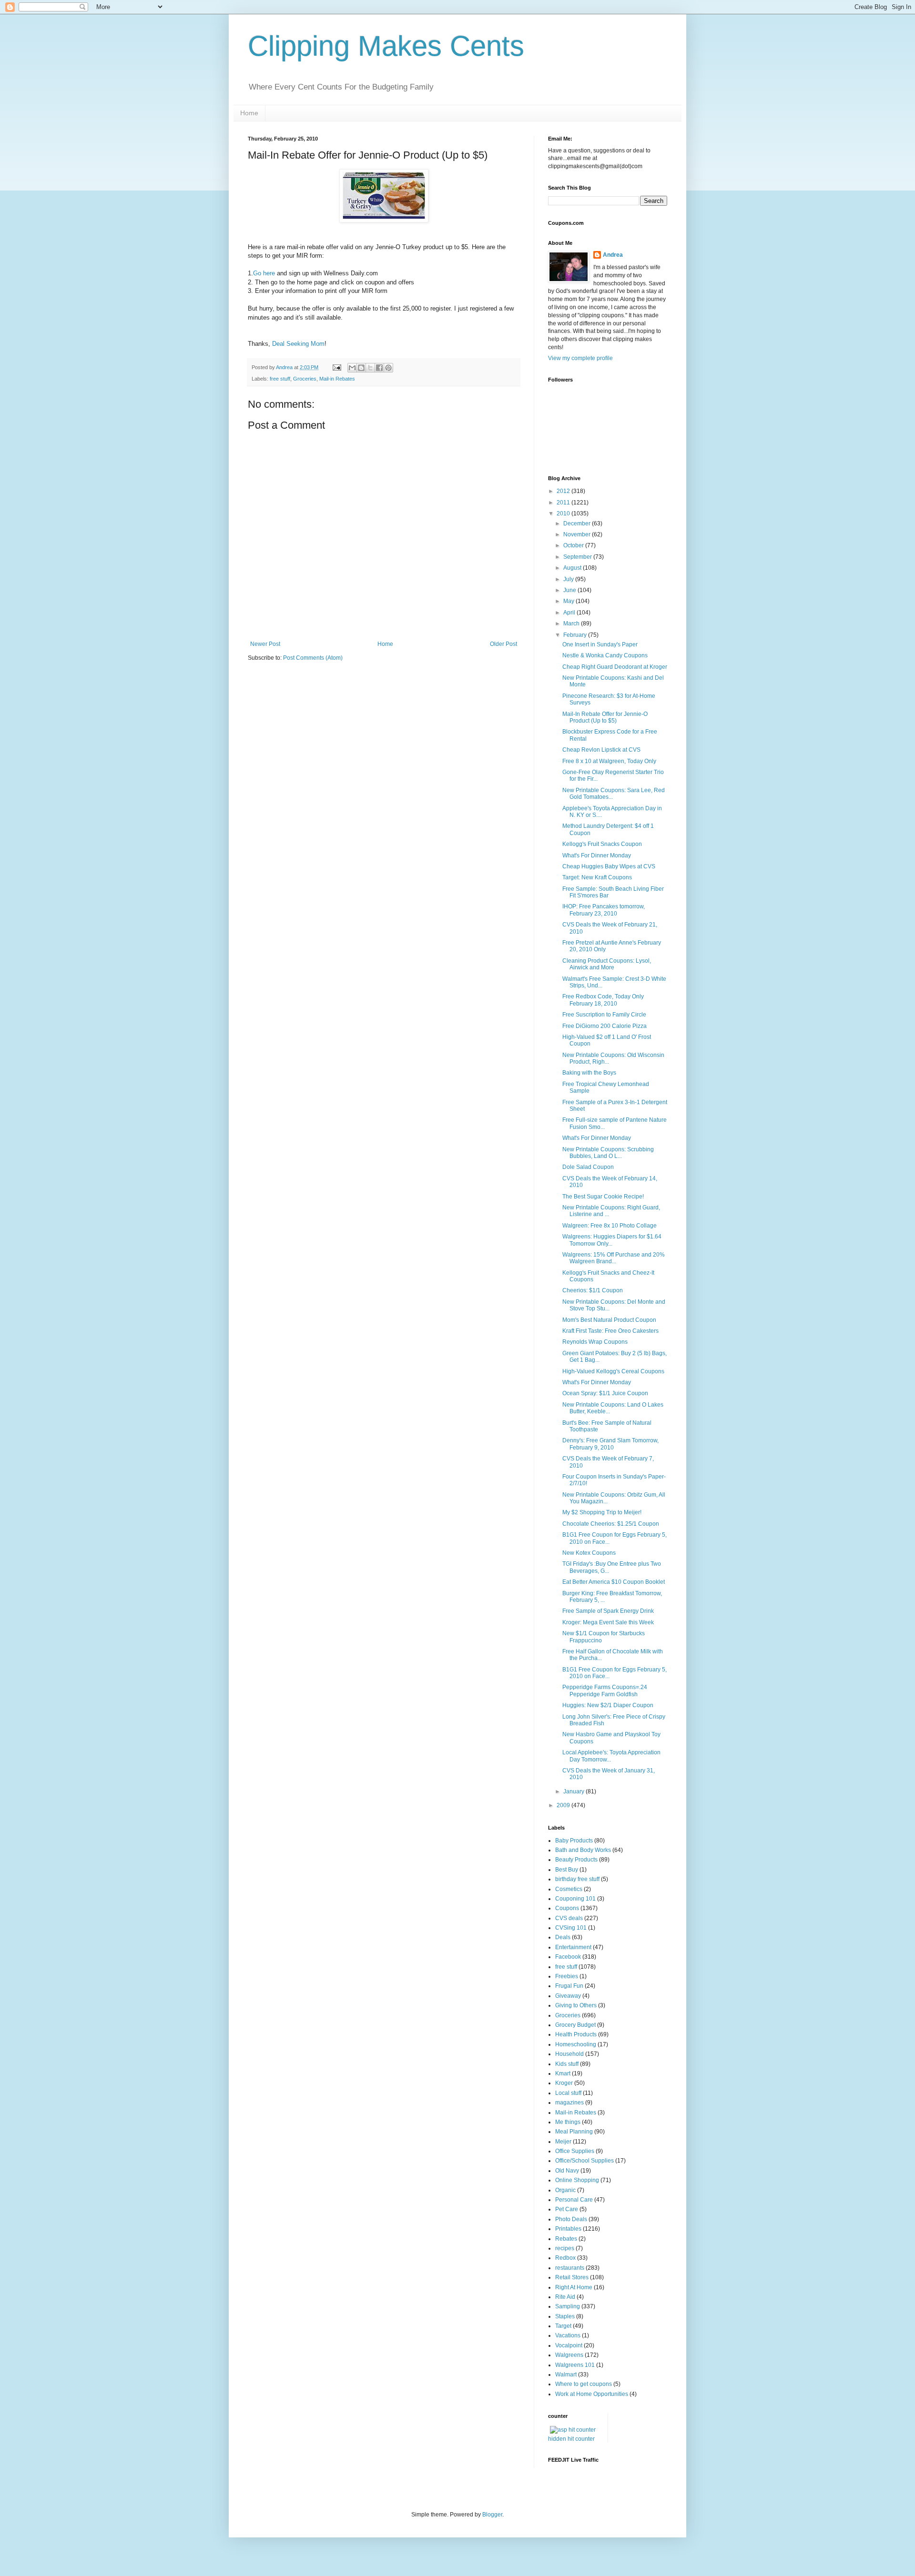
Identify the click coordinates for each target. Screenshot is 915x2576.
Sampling (568, 2306)
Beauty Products (576, 1860)
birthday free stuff (577, 1879)
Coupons (567, 1908)
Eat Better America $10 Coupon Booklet (614, 1582)
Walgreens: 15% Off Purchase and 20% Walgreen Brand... (614, 1258)
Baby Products (574, 1841)
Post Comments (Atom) (313, 658)
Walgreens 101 (575, 2365)
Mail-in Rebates (337, 379)
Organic (565, 2190)
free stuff (280, 379)
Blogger (492, 2515)
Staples (565, 2316)
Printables (568, 2229)
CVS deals (569, 1918)
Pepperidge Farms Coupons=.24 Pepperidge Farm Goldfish (605, 1690)
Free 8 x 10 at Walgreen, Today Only (609, 761)
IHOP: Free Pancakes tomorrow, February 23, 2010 (604, 910)
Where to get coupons (584, 2384)
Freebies (567, 1976)
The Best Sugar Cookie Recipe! (603, 1197)
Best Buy (567, 1870)
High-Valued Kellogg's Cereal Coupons (613, 1371)
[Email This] (352, 368)
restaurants (570, 2268)
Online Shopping (577, 2180)
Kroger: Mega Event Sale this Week (608, 1622)
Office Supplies (575, 2151)
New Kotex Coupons (589, 1553)
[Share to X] (370, 368)
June (570, 590)
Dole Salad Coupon (588, 1167)
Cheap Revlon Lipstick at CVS (601, 750)
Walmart (566, 2375)
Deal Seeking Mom (298, 344)
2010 (564, 513)
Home (249, 113)
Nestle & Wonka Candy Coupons (605, 655)
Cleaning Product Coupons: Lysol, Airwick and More (607, 964)
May (569, 601)
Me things (568, 2122)
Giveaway (568, 1996)
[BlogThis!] (361, 368)
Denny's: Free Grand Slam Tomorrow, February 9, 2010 (610, 1444)
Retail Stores (572, 2277)
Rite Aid (565, 2297)
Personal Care (574, 2200)
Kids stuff (567, 2064)
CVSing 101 (571, 1928)
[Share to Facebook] (379, 368)
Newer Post (265, 644)
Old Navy (567, 2171)
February (576, 635)
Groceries (305, 379)
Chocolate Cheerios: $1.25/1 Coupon (611, 1524)
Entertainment (573, 1947)
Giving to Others (576, 2005)
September (578, 557)
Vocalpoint (569, 2345)
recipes (565, 2248)
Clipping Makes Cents (386, 46)
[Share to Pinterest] (388, 368)
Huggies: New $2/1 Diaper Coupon (608, 1705)
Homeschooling (576, 2044)
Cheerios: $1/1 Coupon (593, 1290)
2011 (564, 503)
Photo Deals (571, 2219)
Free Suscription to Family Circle (604, 1015)
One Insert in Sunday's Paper (600, 644)
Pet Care (567, 2209)
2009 (564, 1805)
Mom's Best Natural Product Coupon (609, 1320)
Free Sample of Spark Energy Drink (608, 1611)
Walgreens (569, 2355)
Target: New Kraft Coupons (597, 877)
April (570, 613)
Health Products (576, 2034)
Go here (264, 273)
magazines (569, 2103)
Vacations (568, 2335)
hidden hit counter (571, 2439)
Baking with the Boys (589, 1073)
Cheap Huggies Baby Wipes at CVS (609, 866)
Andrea (613, 255)
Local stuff (568, 2093)
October (574, 545)
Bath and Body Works (583, 1850)
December (578, 523)
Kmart (563, 2073)
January (574, 1791)
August (573, 568)
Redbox (565, 2258)
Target (563, 2326)
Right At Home (574, 2287)
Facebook (568, 1957)
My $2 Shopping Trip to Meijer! (602, 1512)
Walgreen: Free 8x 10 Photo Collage (610, 1226)
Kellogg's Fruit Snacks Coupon (602, 844)
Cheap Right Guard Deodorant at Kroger (615, 667)
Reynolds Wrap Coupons (595, 1342)
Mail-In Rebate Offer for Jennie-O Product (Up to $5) (605, 717)
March (572, 624)
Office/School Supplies (585, 2161)
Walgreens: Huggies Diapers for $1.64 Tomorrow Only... (612, 1240)
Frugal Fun (569, 1986)
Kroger (564, 2083)
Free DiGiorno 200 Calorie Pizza (605, 1026)
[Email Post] (336, 367)
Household (569, 2054)
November (578, 534)
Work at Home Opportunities (592, 2394)
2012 (564, 491)
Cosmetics (569, 1889)
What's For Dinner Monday (597, 855)
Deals (563, 1937)
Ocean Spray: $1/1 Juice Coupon (605, 1393)
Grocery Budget (575, 2025)
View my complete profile (580, 358)
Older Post (503, 644)
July (569, 579)
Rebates (566, 2239)
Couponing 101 (575, 1899)
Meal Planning (574, 2132)
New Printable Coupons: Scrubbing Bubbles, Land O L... (608, 1153)
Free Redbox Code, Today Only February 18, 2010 (603, 1000)
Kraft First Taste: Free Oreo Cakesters (610, 1331)
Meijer (563, 2142)
